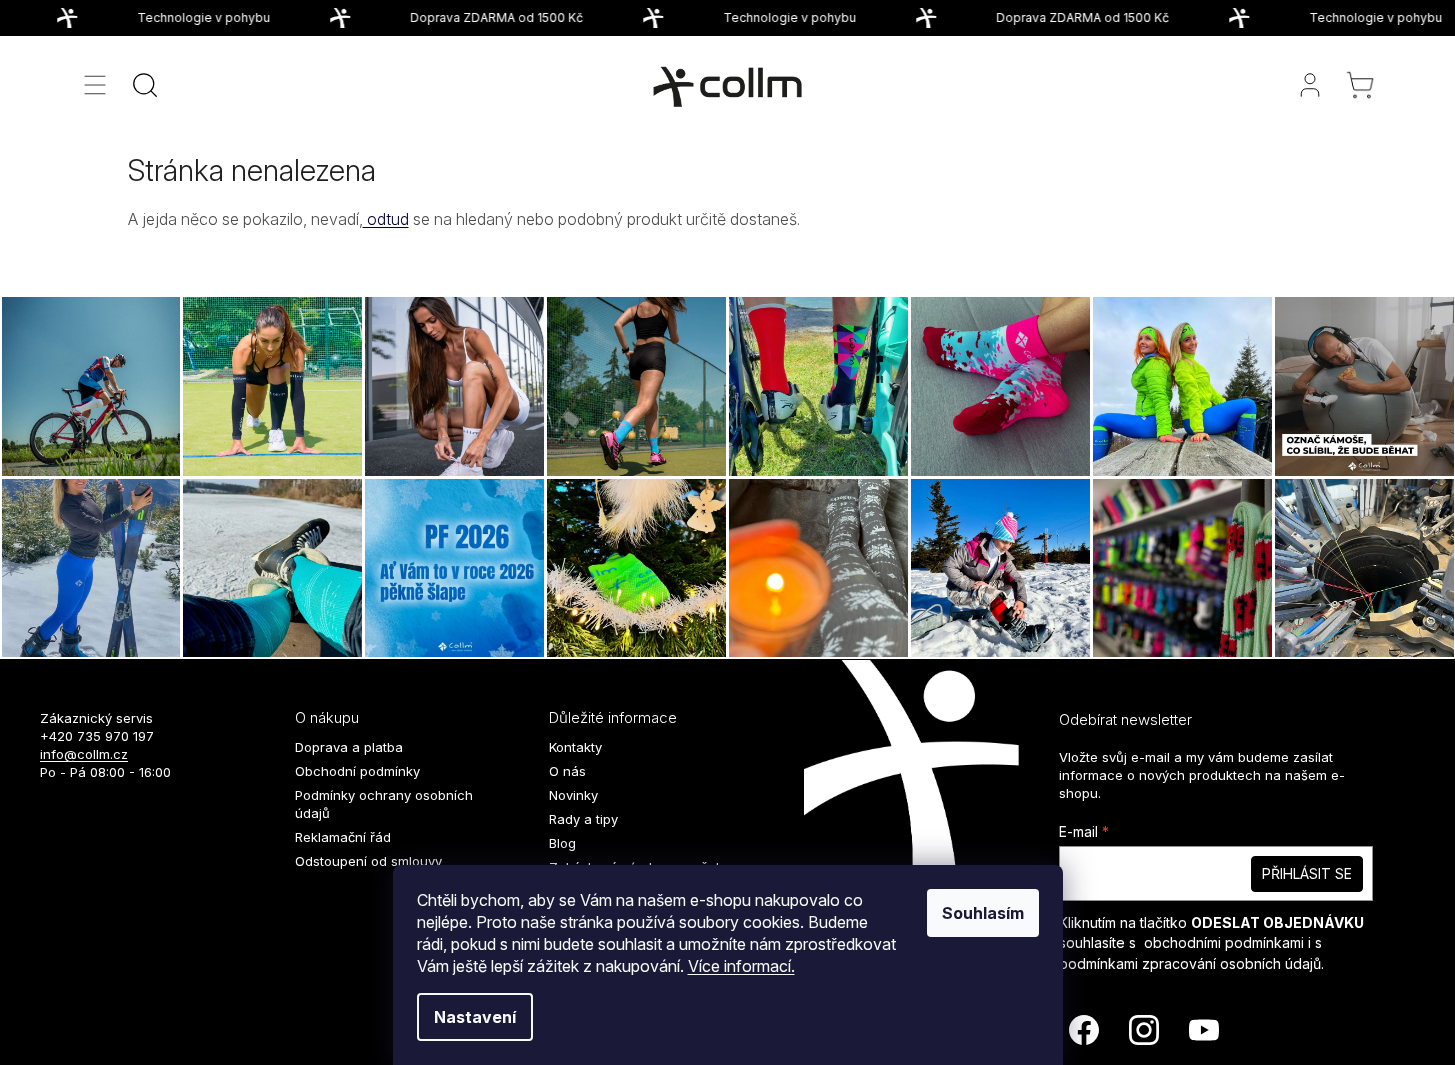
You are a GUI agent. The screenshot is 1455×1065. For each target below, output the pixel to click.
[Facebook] (1084, 1030)
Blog (562, 843)
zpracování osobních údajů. (1233, 963)
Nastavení (475, 1017)
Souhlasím (983, 913)
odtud (386, 219)
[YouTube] (1204, 1030)
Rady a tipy (583, 819)
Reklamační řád (343, 837)
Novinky (573, 795)
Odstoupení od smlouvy (368, 861)
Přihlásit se (1307, 873)
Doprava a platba (349, 747)
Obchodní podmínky (357, 771)
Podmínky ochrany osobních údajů (384, 804)
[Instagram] (1144, 1030)
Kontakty (575, 747)
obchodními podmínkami (1224, 942)
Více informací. (741, 966)
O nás (567, 771)
